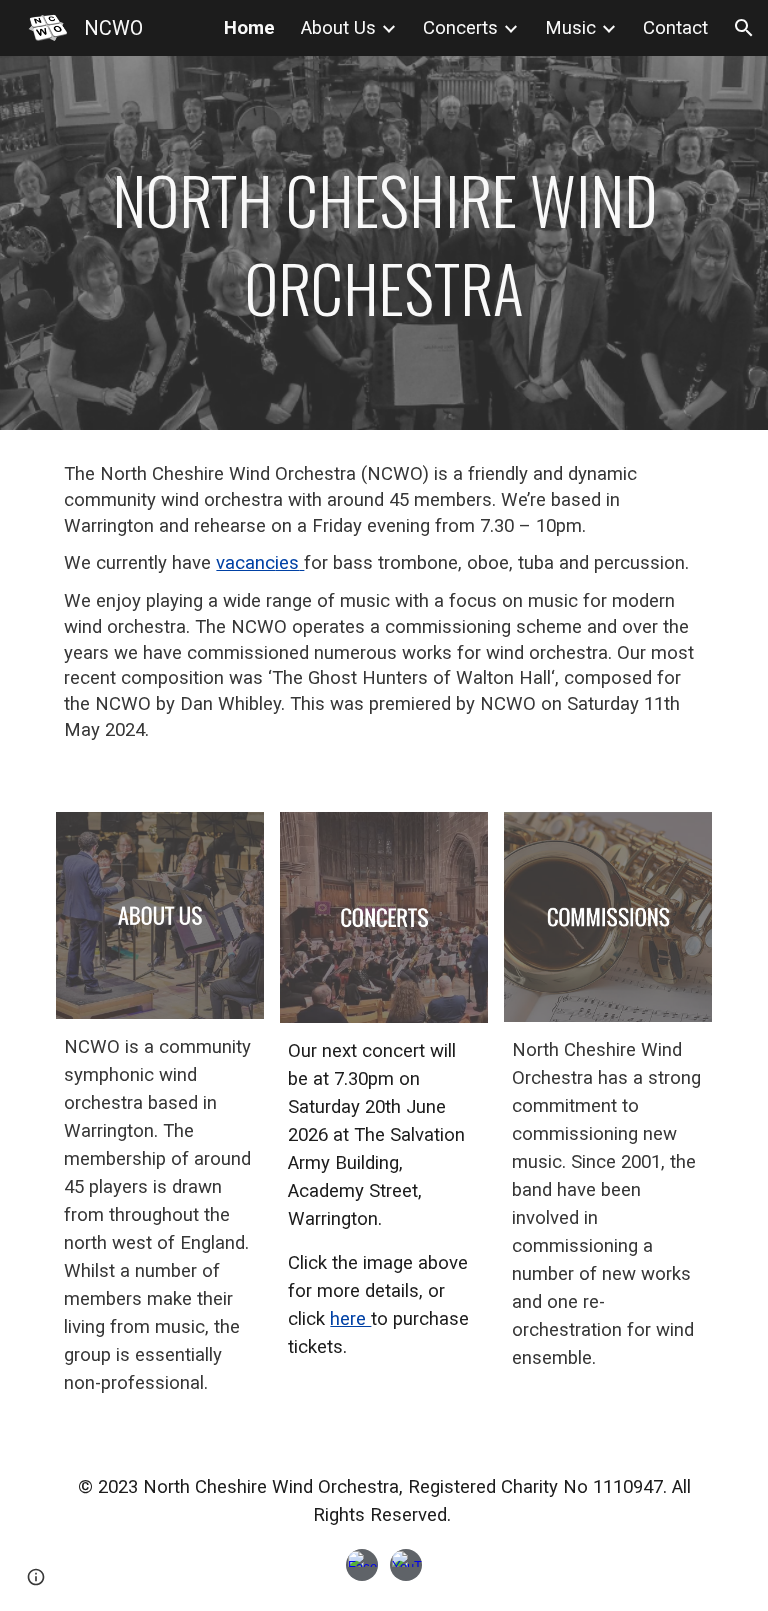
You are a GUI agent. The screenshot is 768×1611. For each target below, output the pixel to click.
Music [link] (570, 28)
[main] (383, 243)
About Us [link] (338, 28)
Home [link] (249, 28)
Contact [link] (675, 28)
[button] (744, 28)
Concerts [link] (460, 28)
